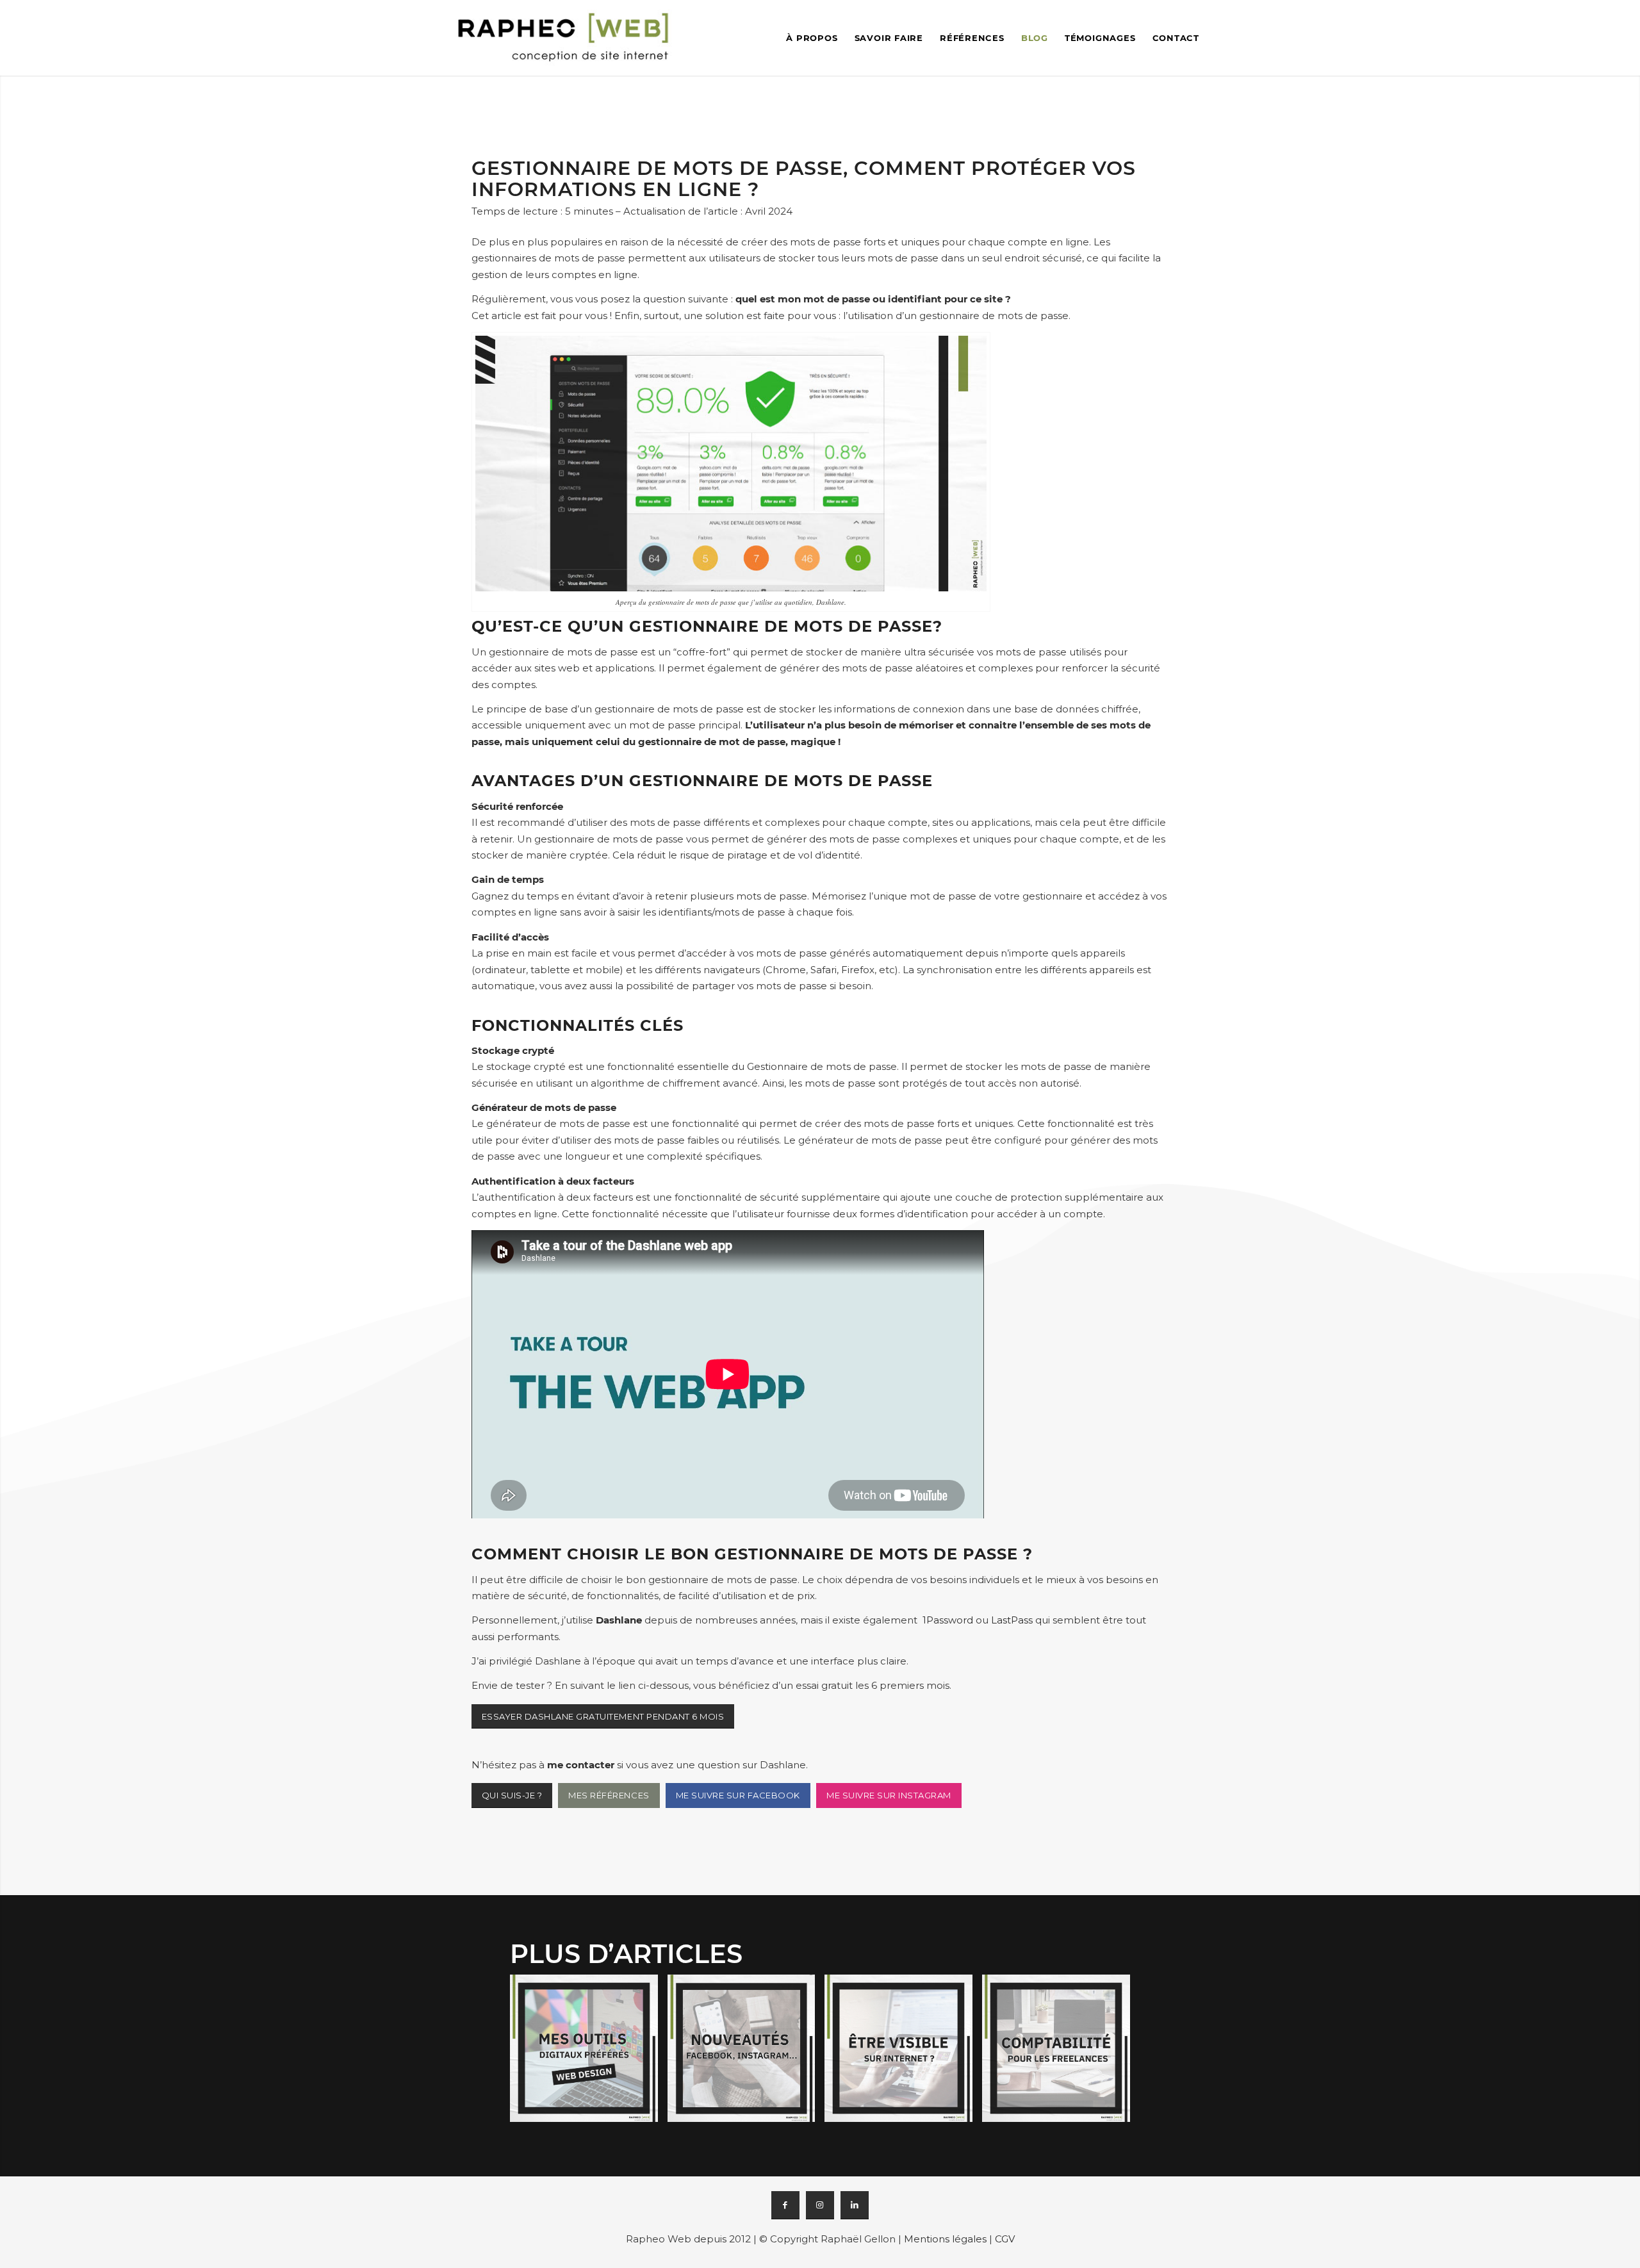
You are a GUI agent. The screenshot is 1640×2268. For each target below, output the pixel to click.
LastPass (1012, 1620)
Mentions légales (945, 2239)
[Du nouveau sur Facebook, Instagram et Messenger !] (746, 2053)
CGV (1005, 2239)
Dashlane (619, 1620)
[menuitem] (812, 38)
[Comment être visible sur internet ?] (903, 2053)
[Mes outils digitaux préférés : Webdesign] (589, 2053)
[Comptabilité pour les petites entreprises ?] (1061, 2053)
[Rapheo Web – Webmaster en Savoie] (564, 38)
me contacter (581, 1765)
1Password (948, 1620)
